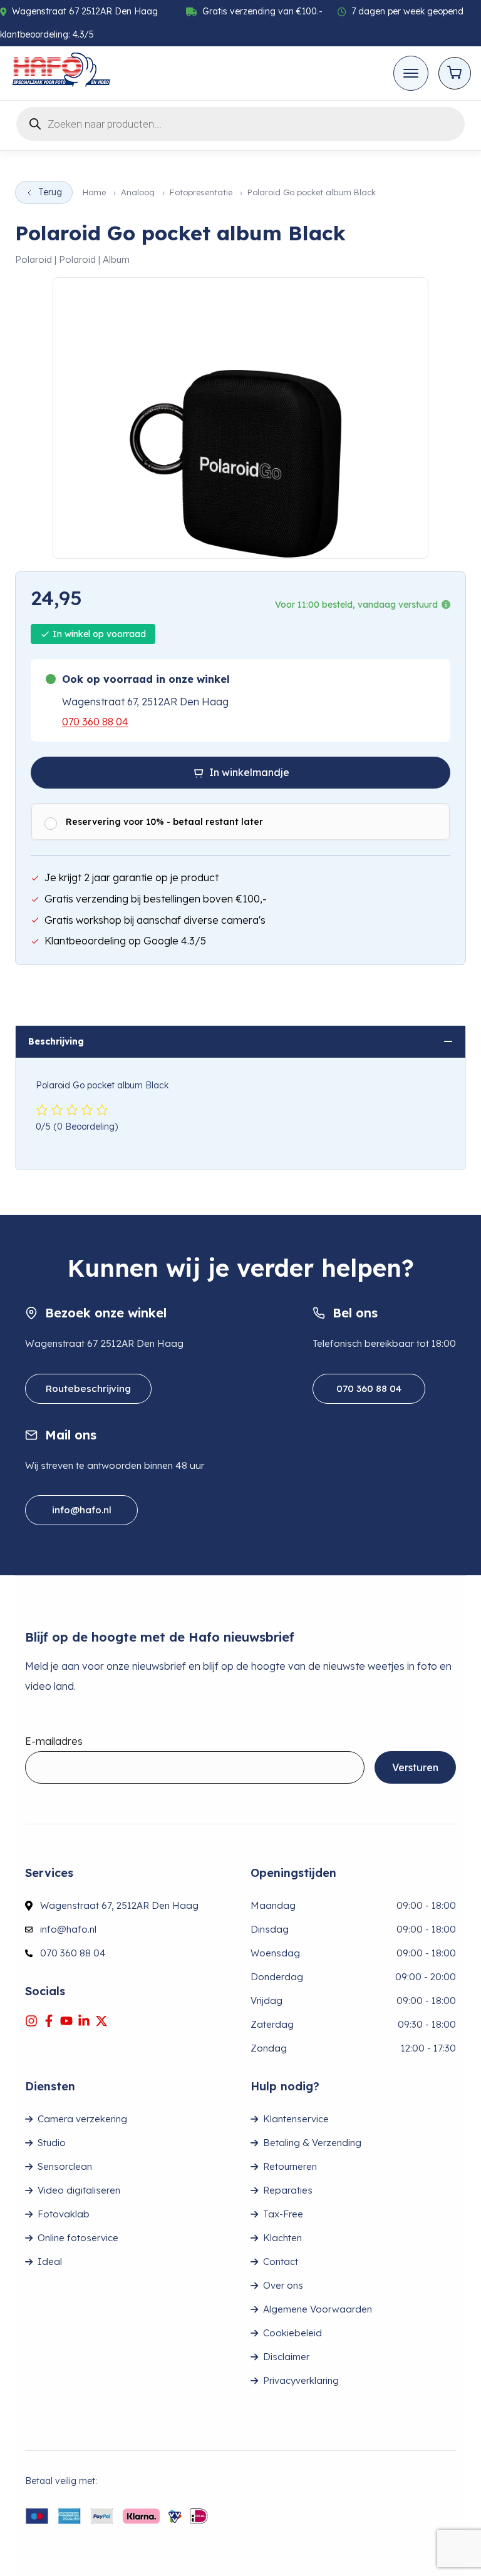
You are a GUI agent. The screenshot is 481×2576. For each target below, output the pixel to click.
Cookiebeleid (292, 2333)
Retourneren (290, 2166)
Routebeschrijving (88, 1388)
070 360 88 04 (95, 722)
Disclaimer (286, 2357)
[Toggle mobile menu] (411, 73)
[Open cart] (455, 73)
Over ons (283, 2285)
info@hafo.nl (82, 1510)
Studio (52, 2143)
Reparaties (288, 2190)
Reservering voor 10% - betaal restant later (164, 822)
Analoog (138, 192)
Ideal (50, 2262)
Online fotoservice (78, 2238)
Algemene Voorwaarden (318, 2309)
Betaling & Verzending (312, 2143)
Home (94, 192)
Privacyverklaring (301, 2380)
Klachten (282, 2238)
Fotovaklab (64, 2214)
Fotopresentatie (201, 192)
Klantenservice (296, 2119)
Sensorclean (65, 2166)
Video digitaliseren (79, 2190)
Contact (281, 2262)
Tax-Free (283, 2214)
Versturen (415, 1767)
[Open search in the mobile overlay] (240, 122)
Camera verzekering (82, 2119)
